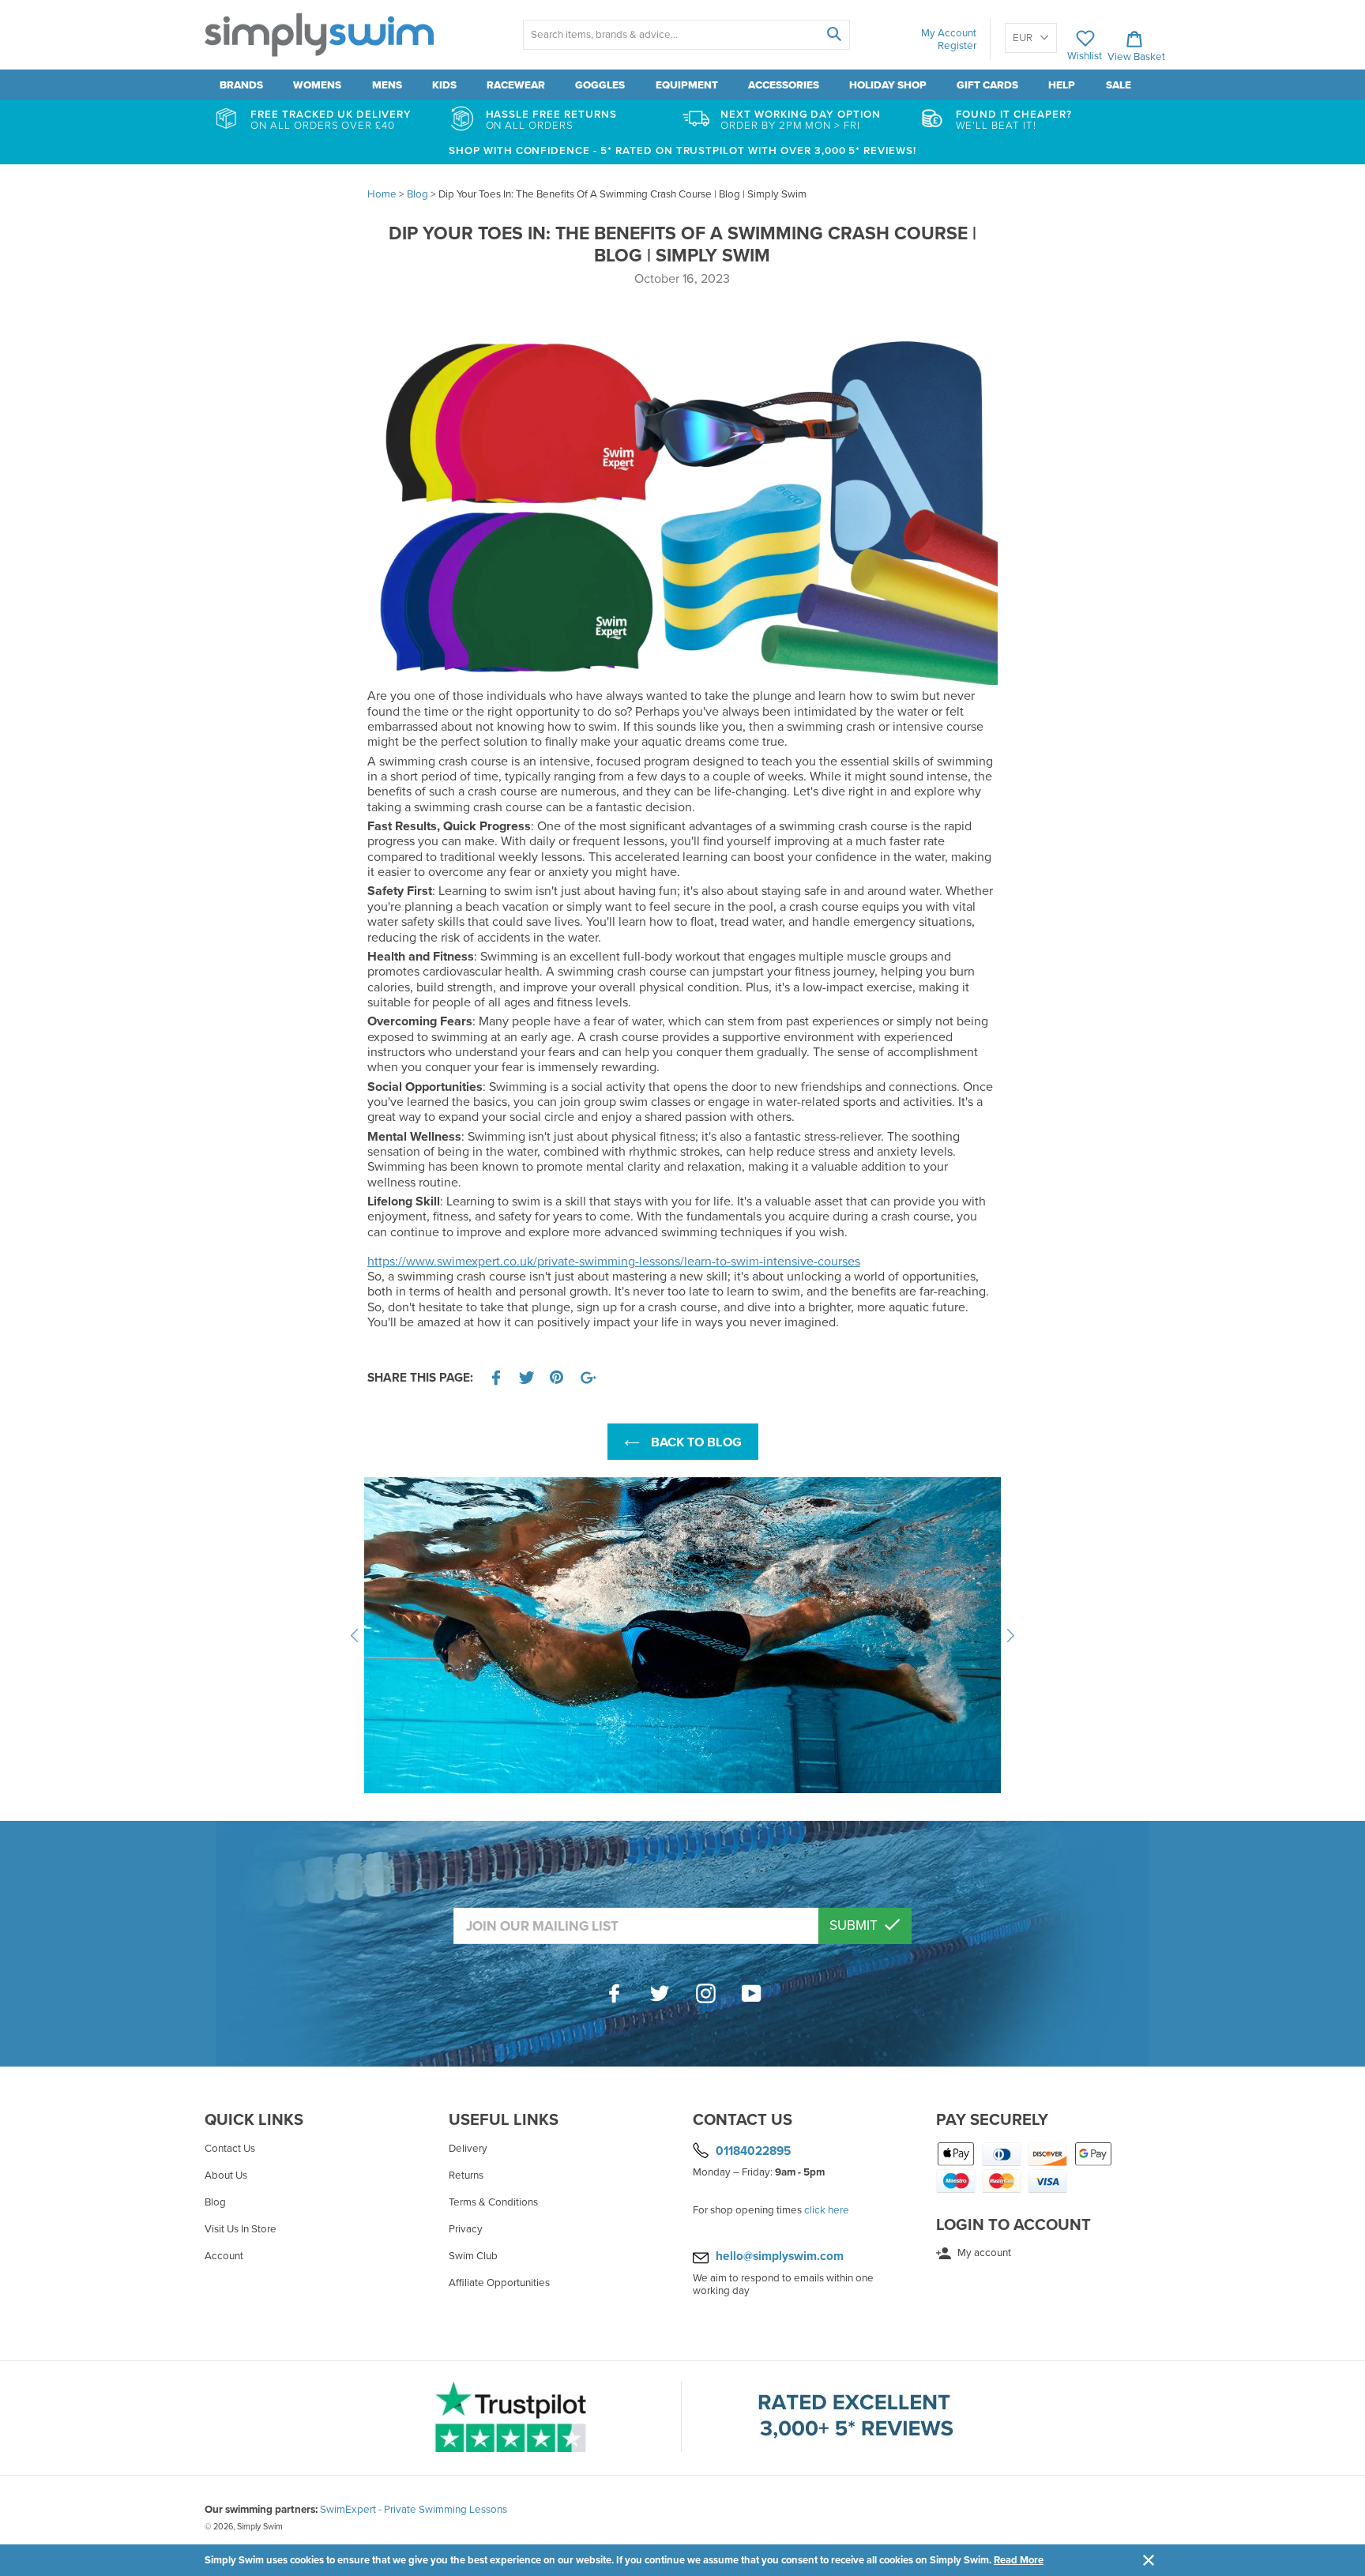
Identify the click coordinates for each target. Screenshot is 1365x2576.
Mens (387, 85)
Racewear (516, 85)
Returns (466, 2175)
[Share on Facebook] (496, 1378)
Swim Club (473, 2256)
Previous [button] (355, 1635)
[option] (683, 1635)
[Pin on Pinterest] (558, 1378)
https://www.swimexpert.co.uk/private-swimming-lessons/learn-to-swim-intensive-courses (614, 1262)
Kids (444, 85)
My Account (949, 33)
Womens (317, 85)
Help (1062, 85)
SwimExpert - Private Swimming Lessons (414, 2510)
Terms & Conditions (493, 2202)
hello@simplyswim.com (780, 2256)
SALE (1119, 85)
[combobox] (686, 35)
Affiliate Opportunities (499, 2283)
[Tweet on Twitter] (527, 1378)
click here (827, 2210)
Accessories (784, 85)
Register (957, 46)
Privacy (466, 2229)
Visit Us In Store (241, 2229)
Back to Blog (695, 1442)
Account (224, 2256)
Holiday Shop (888, 85)
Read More (1019, 2560)
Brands (241, 85)
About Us (226, 2175)
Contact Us (230, 2149)
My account (983, 2253)
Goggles (600, 85)
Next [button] (1010, 1635)
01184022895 (753, 2150)
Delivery (468, 2149)
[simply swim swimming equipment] (682, 681)
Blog (215, 2202)
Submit (855, 1925)
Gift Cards (987, 85)
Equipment (687, 85)
